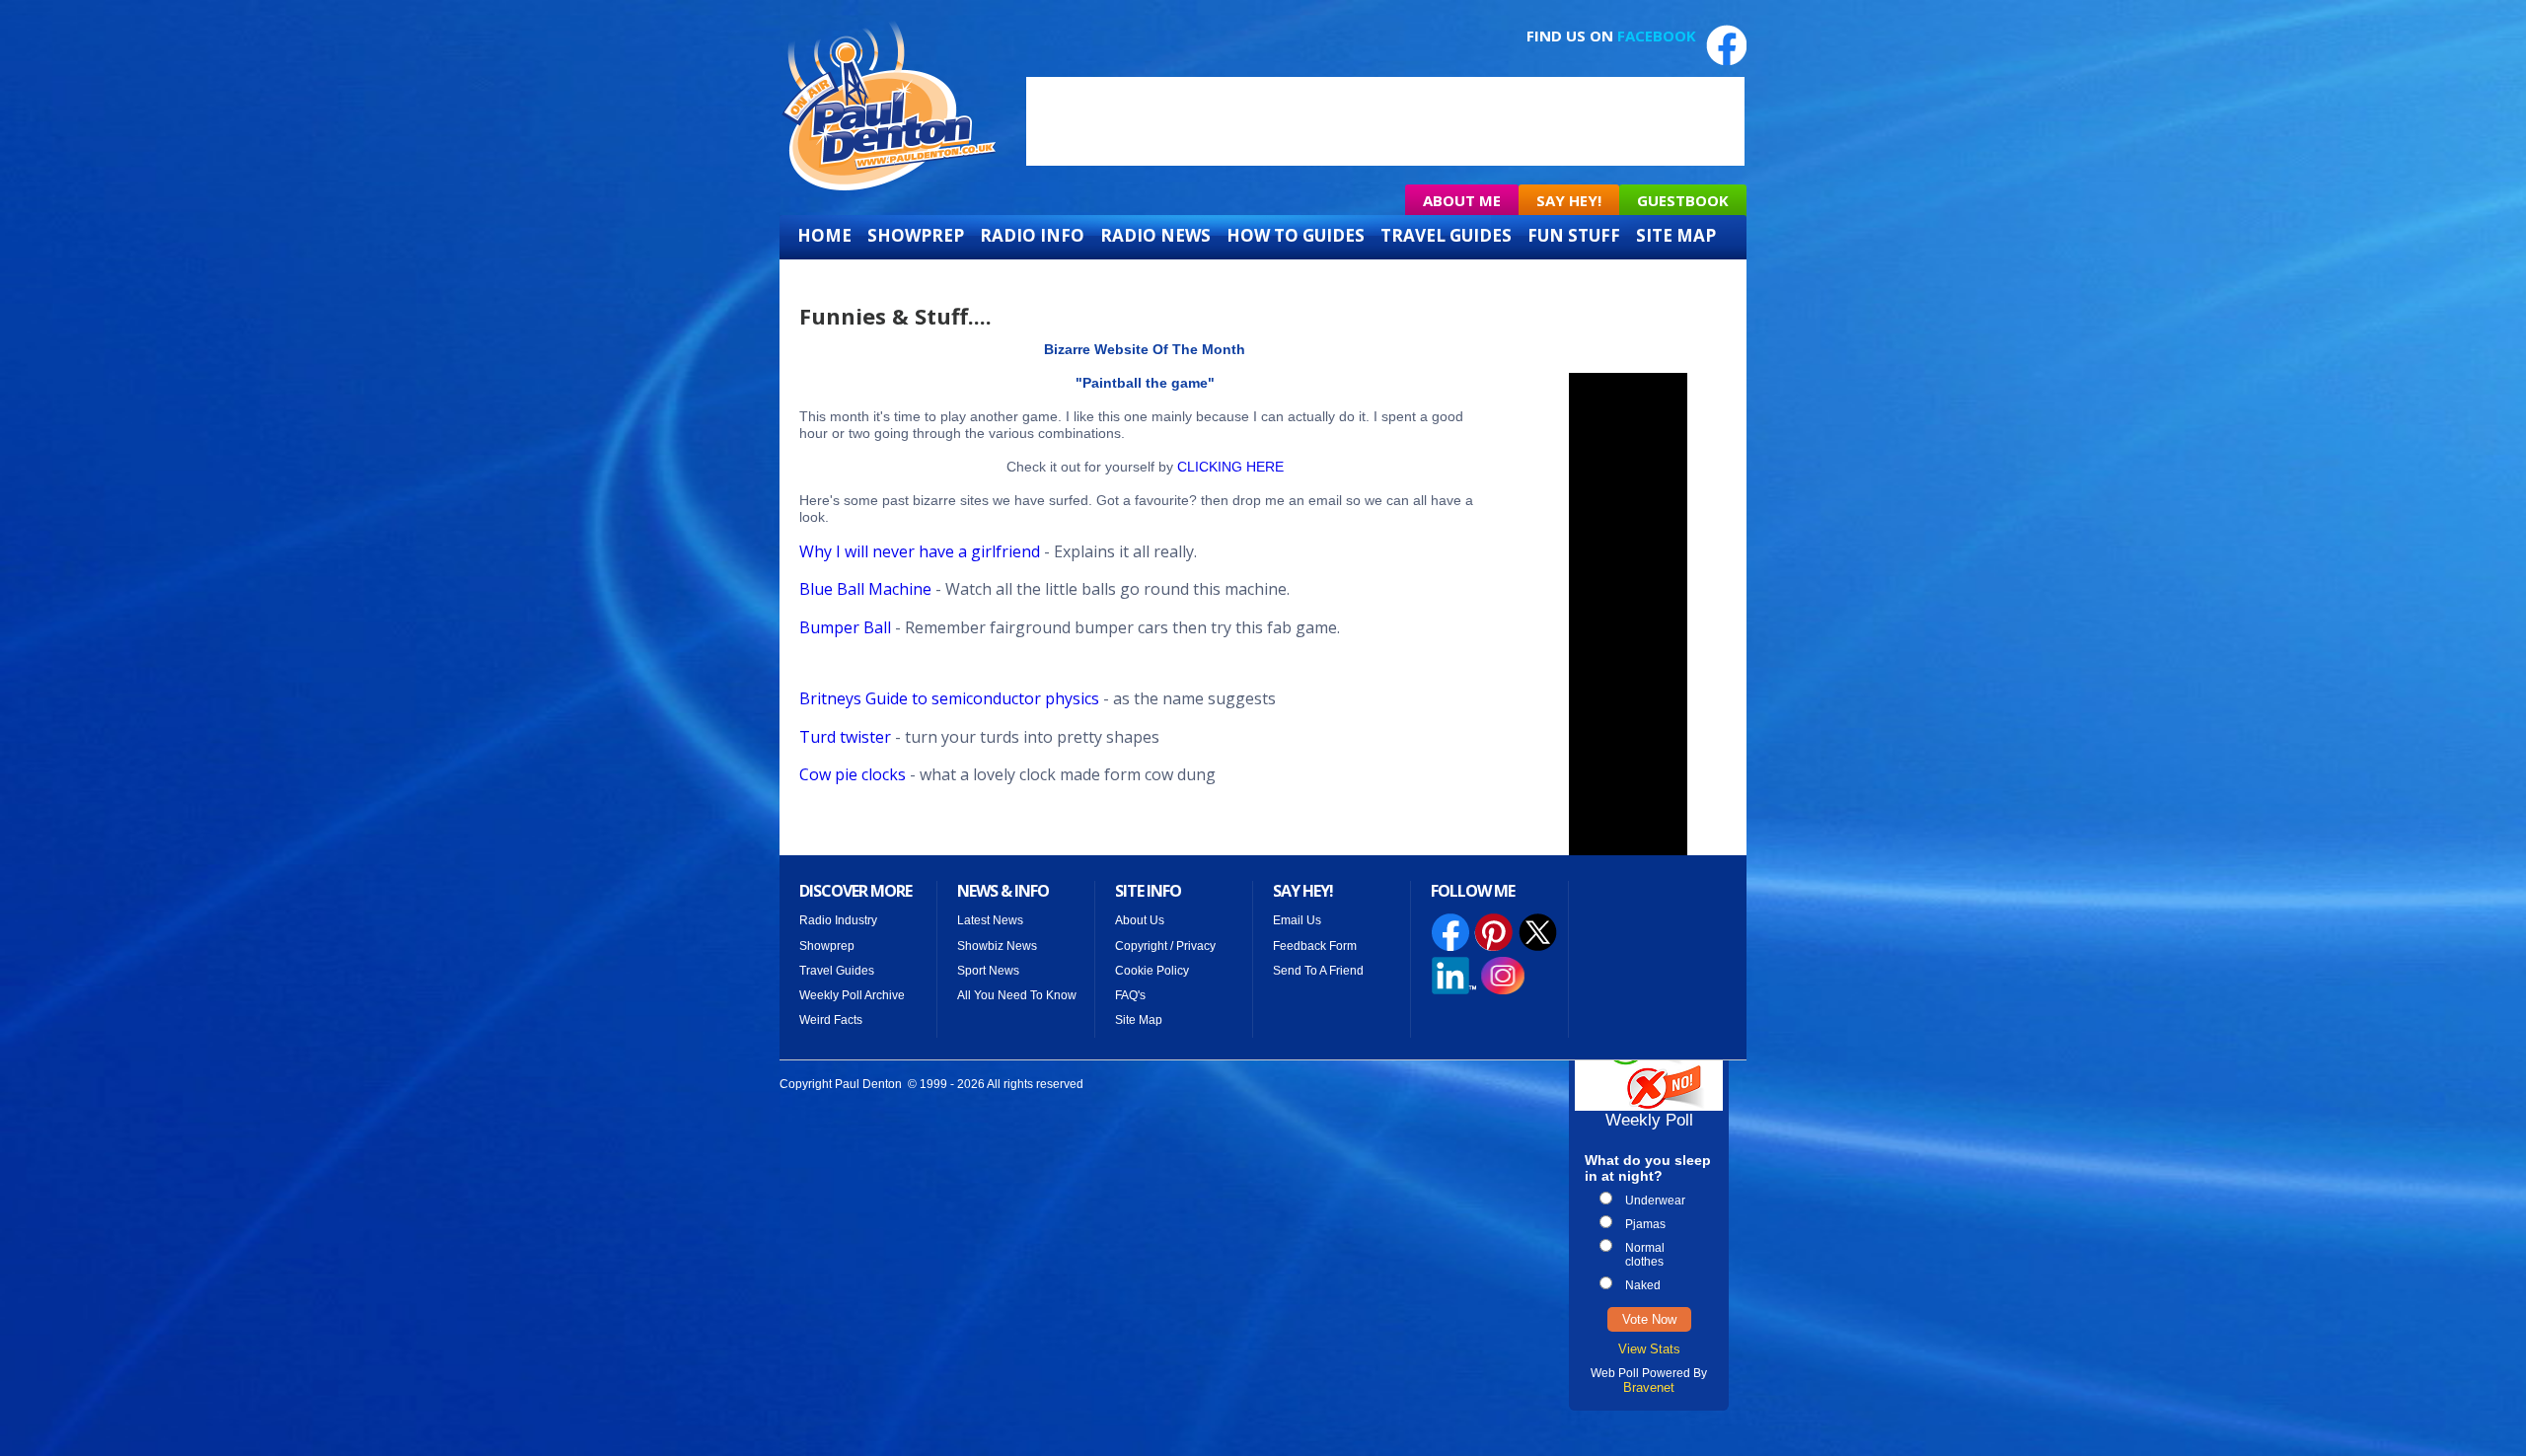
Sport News (988, 971)
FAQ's (1130, 995)
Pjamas (1645, 1224)
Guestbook (1683, 200)
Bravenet (1649, 1387)
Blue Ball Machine (865, 589)
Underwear (1655, 1201)
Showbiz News (997, 946)
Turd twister (847, 737)
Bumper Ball (847, 627)
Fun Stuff (1574, 236)
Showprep (916, 236)
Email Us (1297, 920)
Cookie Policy (1152, 971)
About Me (1462, 200)
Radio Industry (838, 920)
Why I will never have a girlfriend (920, 551)
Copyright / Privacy (1165, 946)
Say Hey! (1569, 200)
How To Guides (1296, 236)
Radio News (1155, 236)
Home (824, 236)
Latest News (990, 920)
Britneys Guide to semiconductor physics (949, 698)
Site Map (1676, 236)
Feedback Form (1315, 946)
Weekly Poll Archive (852, 995)
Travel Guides (1446, 236)
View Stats (1649, 1349)
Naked (1643, 1285)
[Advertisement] (1385, 121)
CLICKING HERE (1230, 467)
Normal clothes (1645, 1255)
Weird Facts (831, 1020)
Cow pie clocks (853, 774)
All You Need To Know (1017, 995)
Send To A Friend (1318, 971)
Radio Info (1032, 236)
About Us (1140, 920)
